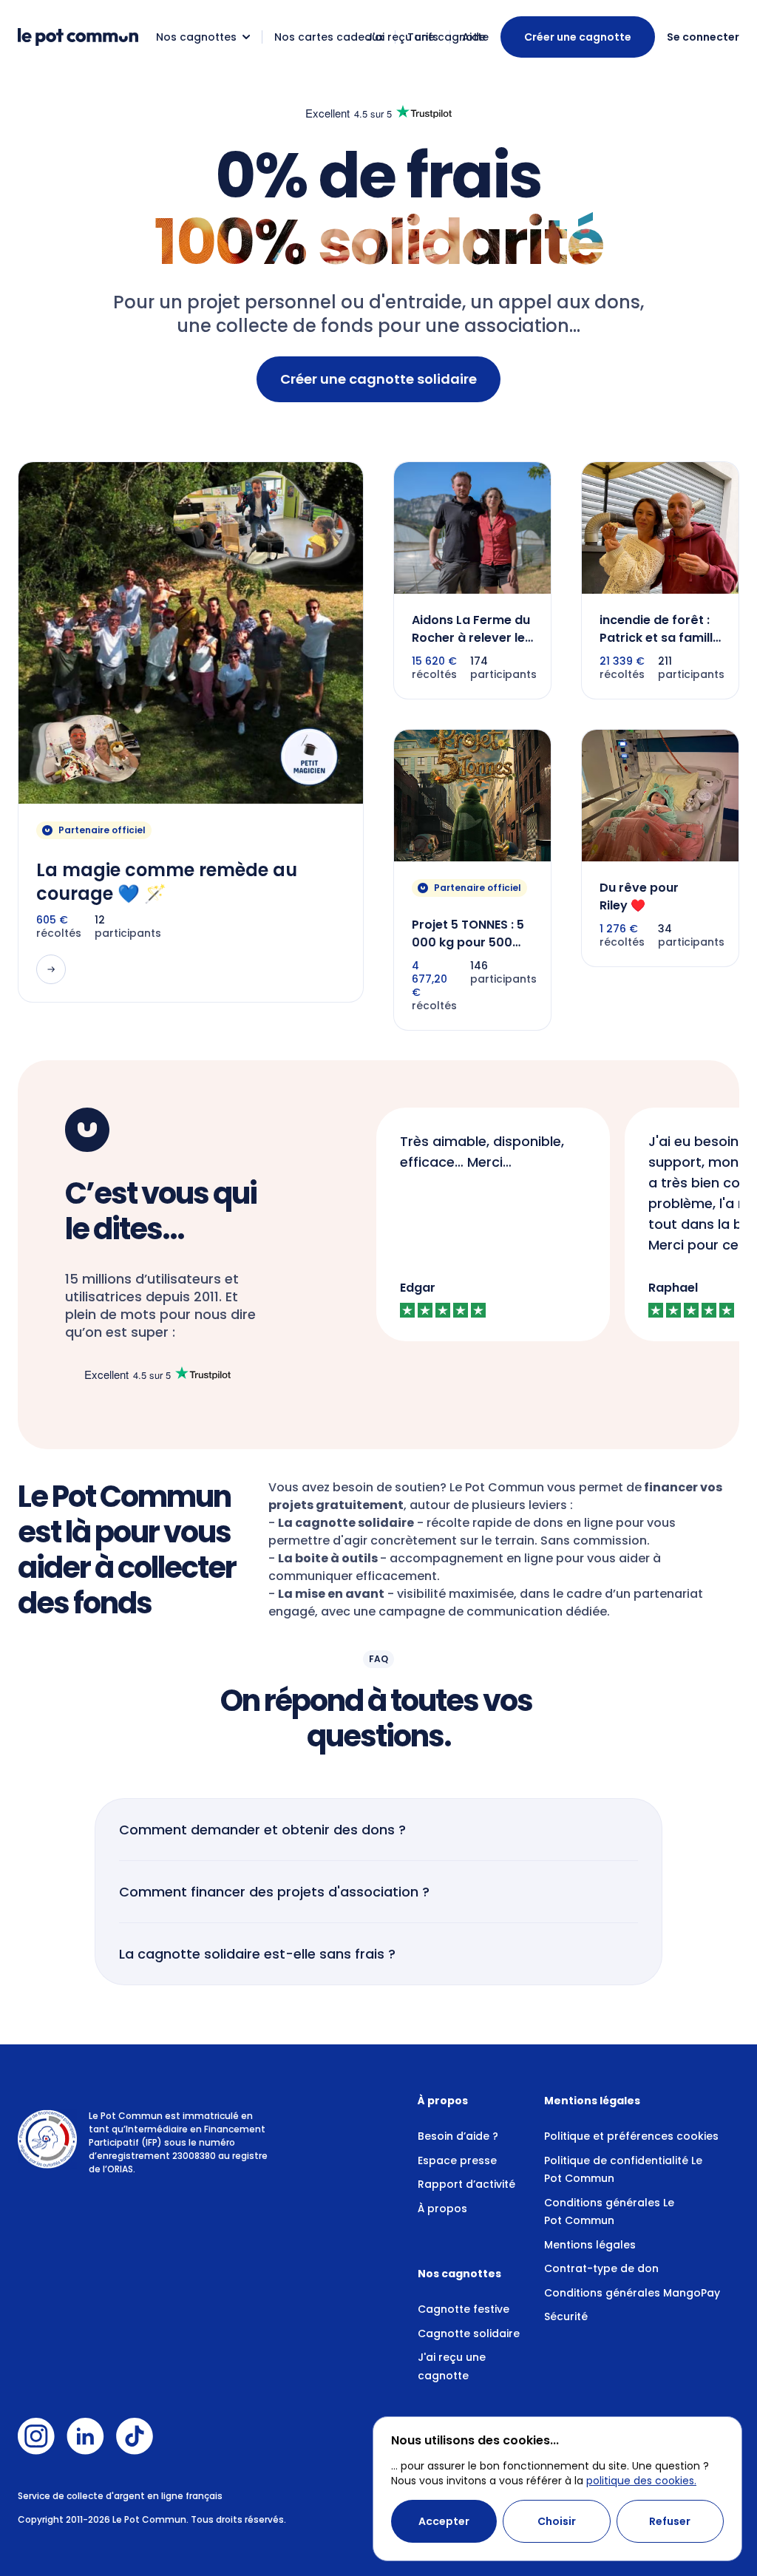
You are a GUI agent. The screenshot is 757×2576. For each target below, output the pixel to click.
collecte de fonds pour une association (393, 326)
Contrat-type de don (601, 2268)
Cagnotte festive (464, 2309)
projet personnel (262, 302)
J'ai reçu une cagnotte (428, 37)
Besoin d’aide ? (458, 2136)
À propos (442, 2209)
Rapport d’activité (466, 2184)
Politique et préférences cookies (631, 2136)
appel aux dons (569, 302)
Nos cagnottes (196, 37)
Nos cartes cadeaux (329, 37)
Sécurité (566, 2316)
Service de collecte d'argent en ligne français (120, 2496)
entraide (424, 302)
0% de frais (378, 176)
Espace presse (457, 2160)
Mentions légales (590, 2245)
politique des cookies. (641, 2481)
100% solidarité (378, 242)
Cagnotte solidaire (469, 2333)
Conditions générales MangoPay (632, 2293)
